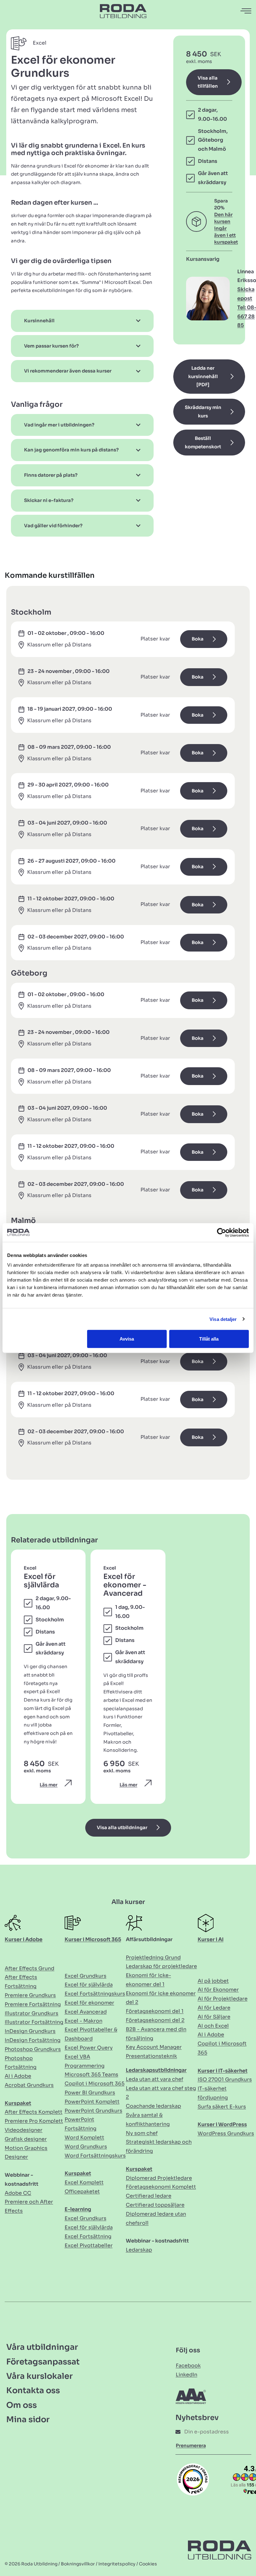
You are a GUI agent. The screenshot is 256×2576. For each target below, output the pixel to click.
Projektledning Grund (153, 1958)
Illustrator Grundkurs (32, 2013)
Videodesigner (24, 2130)
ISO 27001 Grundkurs (225, 2079)
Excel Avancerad (86, 2012)
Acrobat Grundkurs (29, 2085)
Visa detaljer (223, 1319)
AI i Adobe (18, 2076)
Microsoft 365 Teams (91, 2074)
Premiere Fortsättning (33, 2004)
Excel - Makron (84, 2021)
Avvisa (127, 1339)
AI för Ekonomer (218, 1990)
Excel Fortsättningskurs (95, 1994)
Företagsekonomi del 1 (155, 2011)
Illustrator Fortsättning (34, 2022)
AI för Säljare (214, 2017)
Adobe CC (18, 2193)
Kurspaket (18, 2103)
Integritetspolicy (117, 2564)
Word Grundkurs (86, 2147)
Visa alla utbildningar (122, 1828)
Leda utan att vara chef (155, 2079)
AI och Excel (213, 2026)
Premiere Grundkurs (30, 1995)
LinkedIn (187, 2375)
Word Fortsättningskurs (95, 2156)
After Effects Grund (30, 1968)
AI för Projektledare (223, 1999)
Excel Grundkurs (86, 1976)
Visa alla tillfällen (208, 82)
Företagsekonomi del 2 (155, 2020)
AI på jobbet (213, 1981)
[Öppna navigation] (246, 11)
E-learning (78, 2209)
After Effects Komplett (34, 2112)
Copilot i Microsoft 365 (95, 2084)
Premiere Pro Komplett (34, 2121)
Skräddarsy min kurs (203, 412)
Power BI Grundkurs (90, 2093)
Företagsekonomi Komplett (161, 2187)
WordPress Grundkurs (226, 2133)
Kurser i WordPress (222, 2124)
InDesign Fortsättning (33, 2040)
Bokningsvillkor (78, 2564)
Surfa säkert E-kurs (222, 2107)
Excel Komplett (84, 2182)
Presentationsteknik (151, 2056)
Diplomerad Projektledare (159, 2178)
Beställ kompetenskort (203, 443)
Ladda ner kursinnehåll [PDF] (203, 376)
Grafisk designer (26, 2139)
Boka (198, 639)
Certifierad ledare (149, 2196)
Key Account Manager (154, 2047)
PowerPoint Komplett (92, 2102)
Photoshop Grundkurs (33, 2049)
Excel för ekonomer (89, 2003)
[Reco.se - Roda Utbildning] (193, 2479)
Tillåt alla (209, 1339)
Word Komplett (84, 2138)
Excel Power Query (89, 2048)
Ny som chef (142, 2133)
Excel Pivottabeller (89, 2245)
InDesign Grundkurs (30, 2031)
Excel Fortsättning (88, 2236)
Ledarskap (139, 2250)
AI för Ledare (214, 2008)
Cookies (148, 2564)
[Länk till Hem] (123, 11)
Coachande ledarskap (153, 2106)
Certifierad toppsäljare (155, 2205)
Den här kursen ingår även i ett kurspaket (226, 228)
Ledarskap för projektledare (161, 1966)
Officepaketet (82, 2191)
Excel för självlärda (89, 1985)
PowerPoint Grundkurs (94, 2111)
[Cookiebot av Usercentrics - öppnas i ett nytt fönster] (222, 1232)
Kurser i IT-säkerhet (223, 2071)
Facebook (188, 2366)
